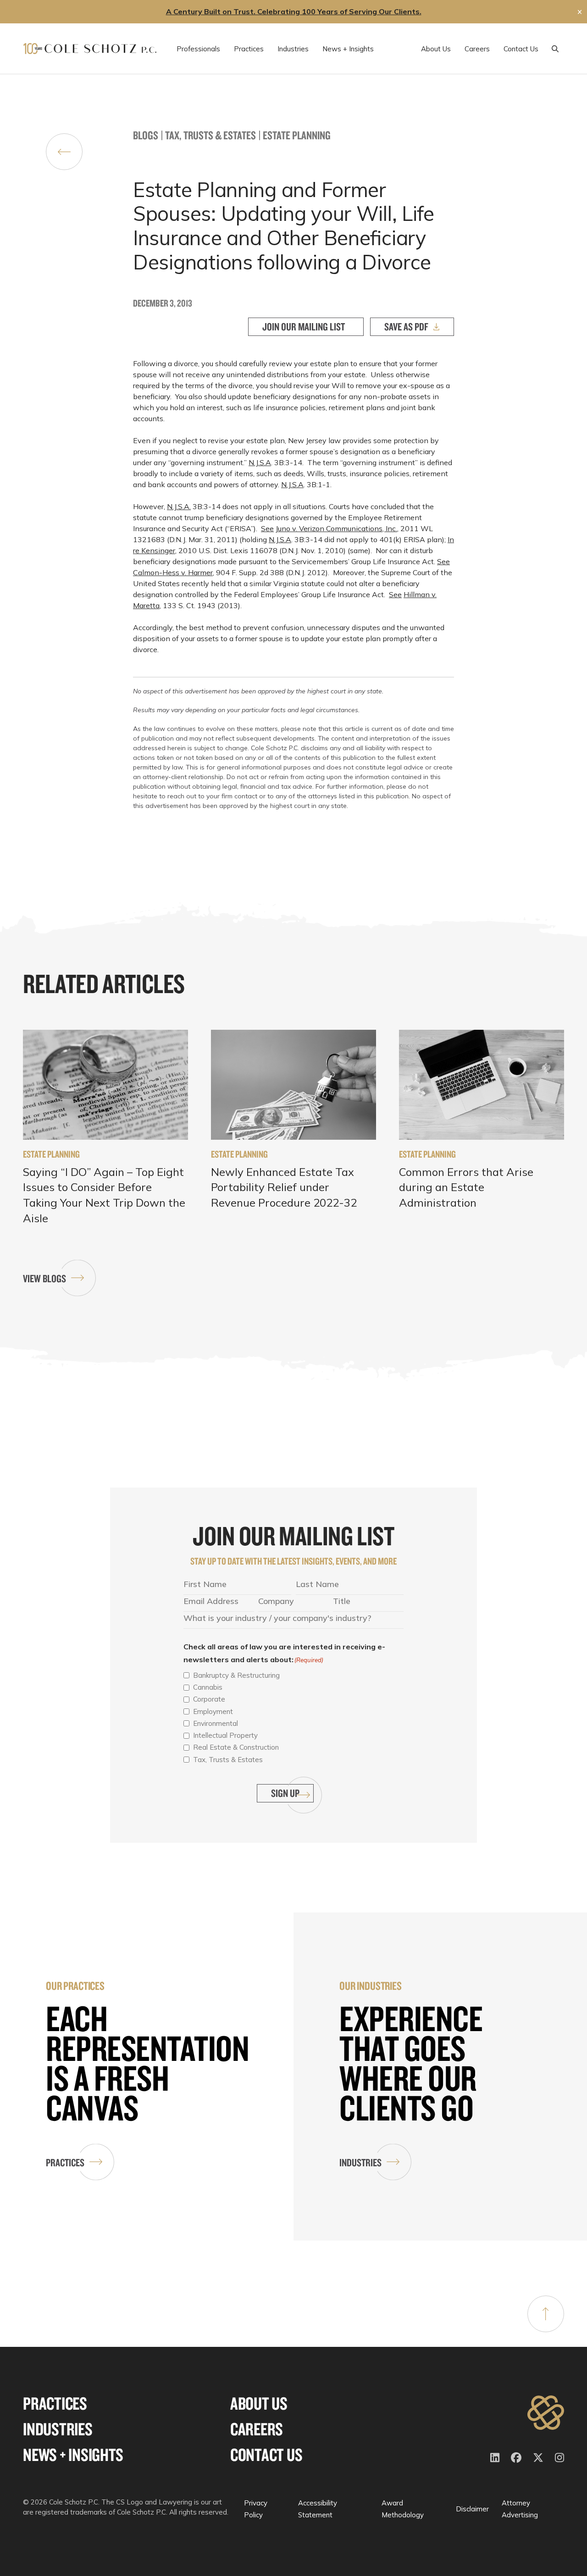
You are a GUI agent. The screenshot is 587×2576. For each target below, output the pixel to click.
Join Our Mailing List (304, 327)
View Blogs (44, 1278)
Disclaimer (472, 2509)
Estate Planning (297, 135)
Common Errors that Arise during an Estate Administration (466, 1187)
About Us (259, 2403)
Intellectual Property (225, 1735)
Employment (213, 1711)
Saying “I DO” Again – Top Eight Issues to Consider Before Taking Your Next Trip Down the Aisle (104, 1195)
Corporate (209, 1699)
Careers (257, 2429)
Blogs (146, 135)
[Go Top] (546, 2314)
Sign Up (285, 1793)
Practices (65, 2162)
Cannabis (208, 1687)
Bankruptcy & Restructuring (236, 1675)
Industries (360, 2162)
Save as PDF (406, 327)
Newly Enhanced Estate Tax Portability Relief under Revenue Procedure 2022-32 (284, 1187)
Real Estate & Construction (236, 1747)
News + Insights (73, 2455)
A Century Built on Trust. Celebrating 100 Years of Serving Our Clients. (294, 11)
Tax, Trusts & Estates (210, 135)
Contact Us (266, 2455)
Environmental (216, 1723)
